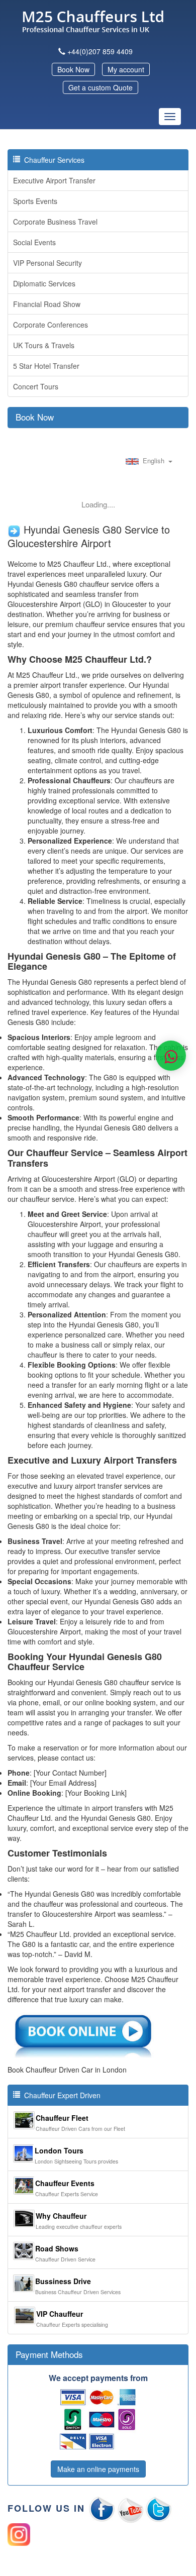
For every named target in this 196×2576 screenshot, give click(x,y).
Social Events (34, 242)
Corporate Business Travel (55, 222)
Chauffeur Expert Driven (60, 2095)
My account (126, 69)
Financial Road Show (47, 304)
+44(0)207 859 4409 (100, 51)
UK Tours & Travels (44, 345)
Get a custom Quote (101, 87)
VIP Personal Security (47, 263)
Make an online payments (98, 2469)
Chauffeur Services (52, 160)
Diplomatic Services (44, 283)
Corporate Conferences (51, 325)
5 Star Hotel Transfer (46, 366)
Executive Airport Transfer (54, 180)
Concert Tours (36, 386)
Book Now (73, 69)
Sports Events (35, 201)
